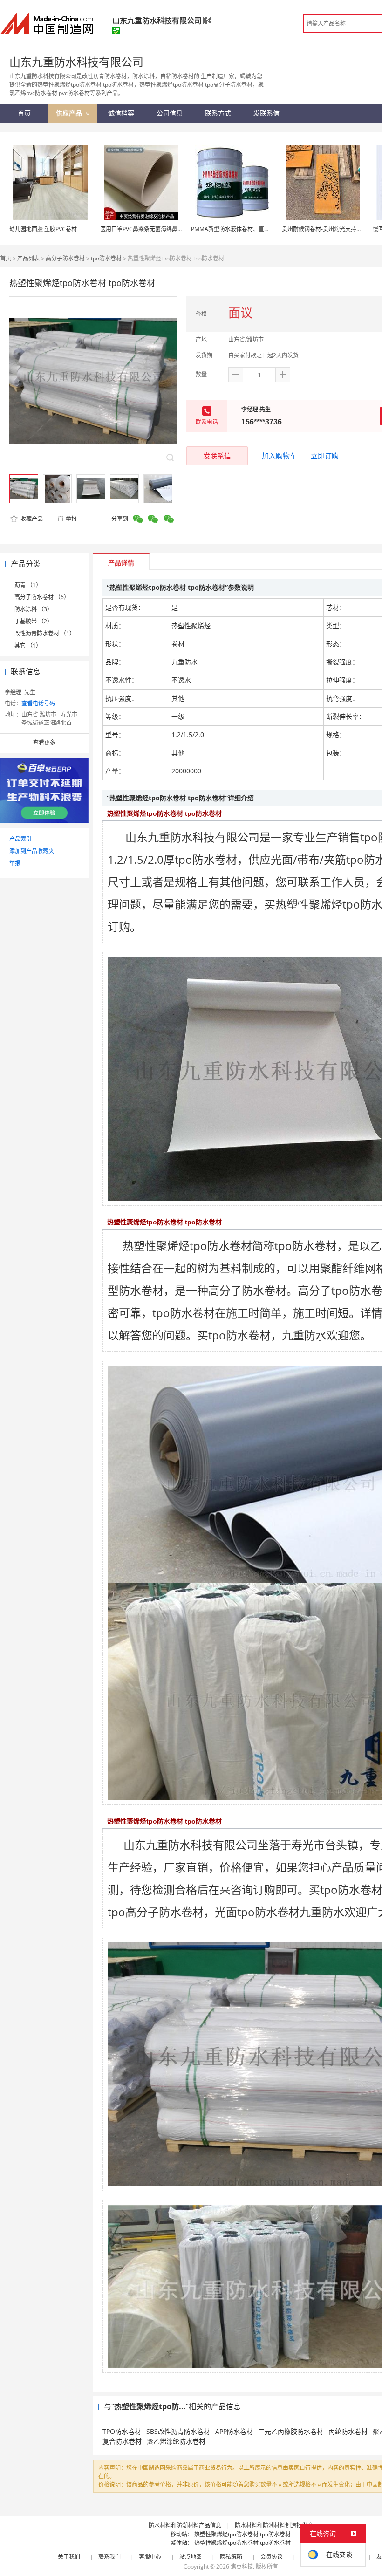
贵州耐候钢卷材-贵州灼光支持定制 (325, 229)
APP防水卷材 (234, 2431)
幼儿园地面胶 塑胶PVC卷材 (43, 229)
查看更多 (44, 742)
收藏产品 (31, 519)
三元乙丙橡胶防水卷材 (291, 2431)
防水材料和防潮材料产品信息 (185, 2525)
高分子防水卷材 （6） (42, 597)
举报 (71, 519)
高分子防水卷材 (65, 258)
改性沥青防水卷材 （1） (45, 633)
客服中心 (150, 2557)
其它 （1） (28, 646)
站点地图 (191, 2557)
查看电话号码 (38, 703)
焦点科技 (242, 2566)
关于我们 (69, 2557)
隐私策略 (231, 2557)
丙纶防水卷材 (348, 2431)
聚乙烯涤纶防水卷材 (176, 2441)
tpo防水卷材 (106, 258)
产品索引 (20, 839)
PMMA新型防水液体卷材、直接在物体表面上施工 (253, 229)
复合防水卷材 (122, 2441)
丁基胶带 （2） (34, 621)
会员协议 (272, 2557)
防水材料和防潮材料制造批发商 (274, 2525)
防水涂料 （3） (34, 609)
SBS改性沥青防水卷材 (178, 2431)
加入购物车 (279, 456)
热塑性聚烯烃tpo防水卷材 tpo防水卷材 (242, 2534)
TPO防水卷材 (122, 2431)
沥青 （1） (28, 585)
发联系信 (217, 456)
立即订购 (325, 456)
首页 (6, 258)
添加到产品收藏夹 (32, 851)
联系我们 (109, 2557)
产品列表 (28, 258)
